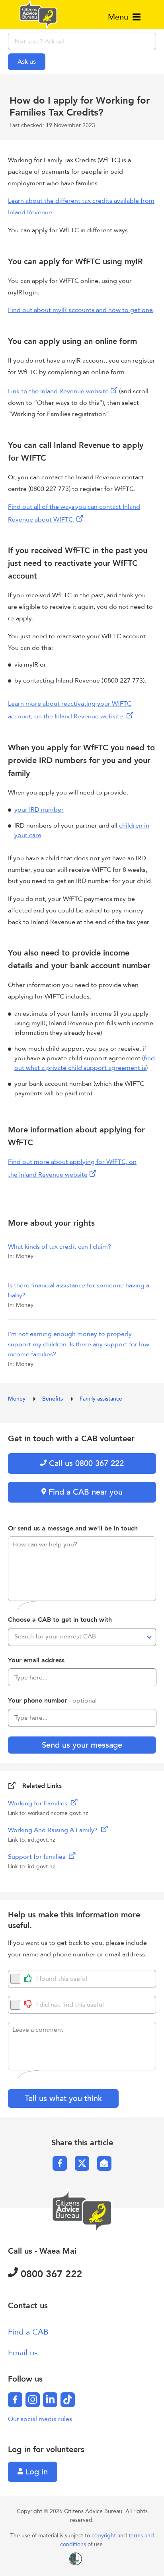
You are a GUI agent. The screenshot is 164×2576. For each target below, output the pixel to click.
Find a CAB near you (84, 1492)
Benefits (53, 1399)
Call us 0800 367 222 (85, 1463)
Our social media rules (40, 2419)
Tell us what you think (63, 2098)
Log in (35, 2472)
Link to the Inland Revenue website (58, 391)
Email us (23, 2353)
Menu (119, 17)
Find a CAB (28, 2332)
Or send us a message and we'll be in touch (73, 1528)
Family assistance (101, 1399)
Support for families (37, 1857)
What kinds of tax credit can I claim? (60, 1247)
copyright (104, 2536)
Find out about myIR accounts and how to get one (80, 310)
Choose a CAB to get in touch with (60, 1620)
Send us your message (82, 1745)
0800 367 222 (50, 2274)
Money (18, 1399)
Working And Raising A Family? (54, 1830)
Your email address (36, 1660)
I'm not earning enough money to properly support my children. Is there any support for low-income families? (80, 1344)
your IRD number (39, 810)
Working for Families (38, 1803)
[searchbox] (82, 41)
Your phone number (52, 1701)
